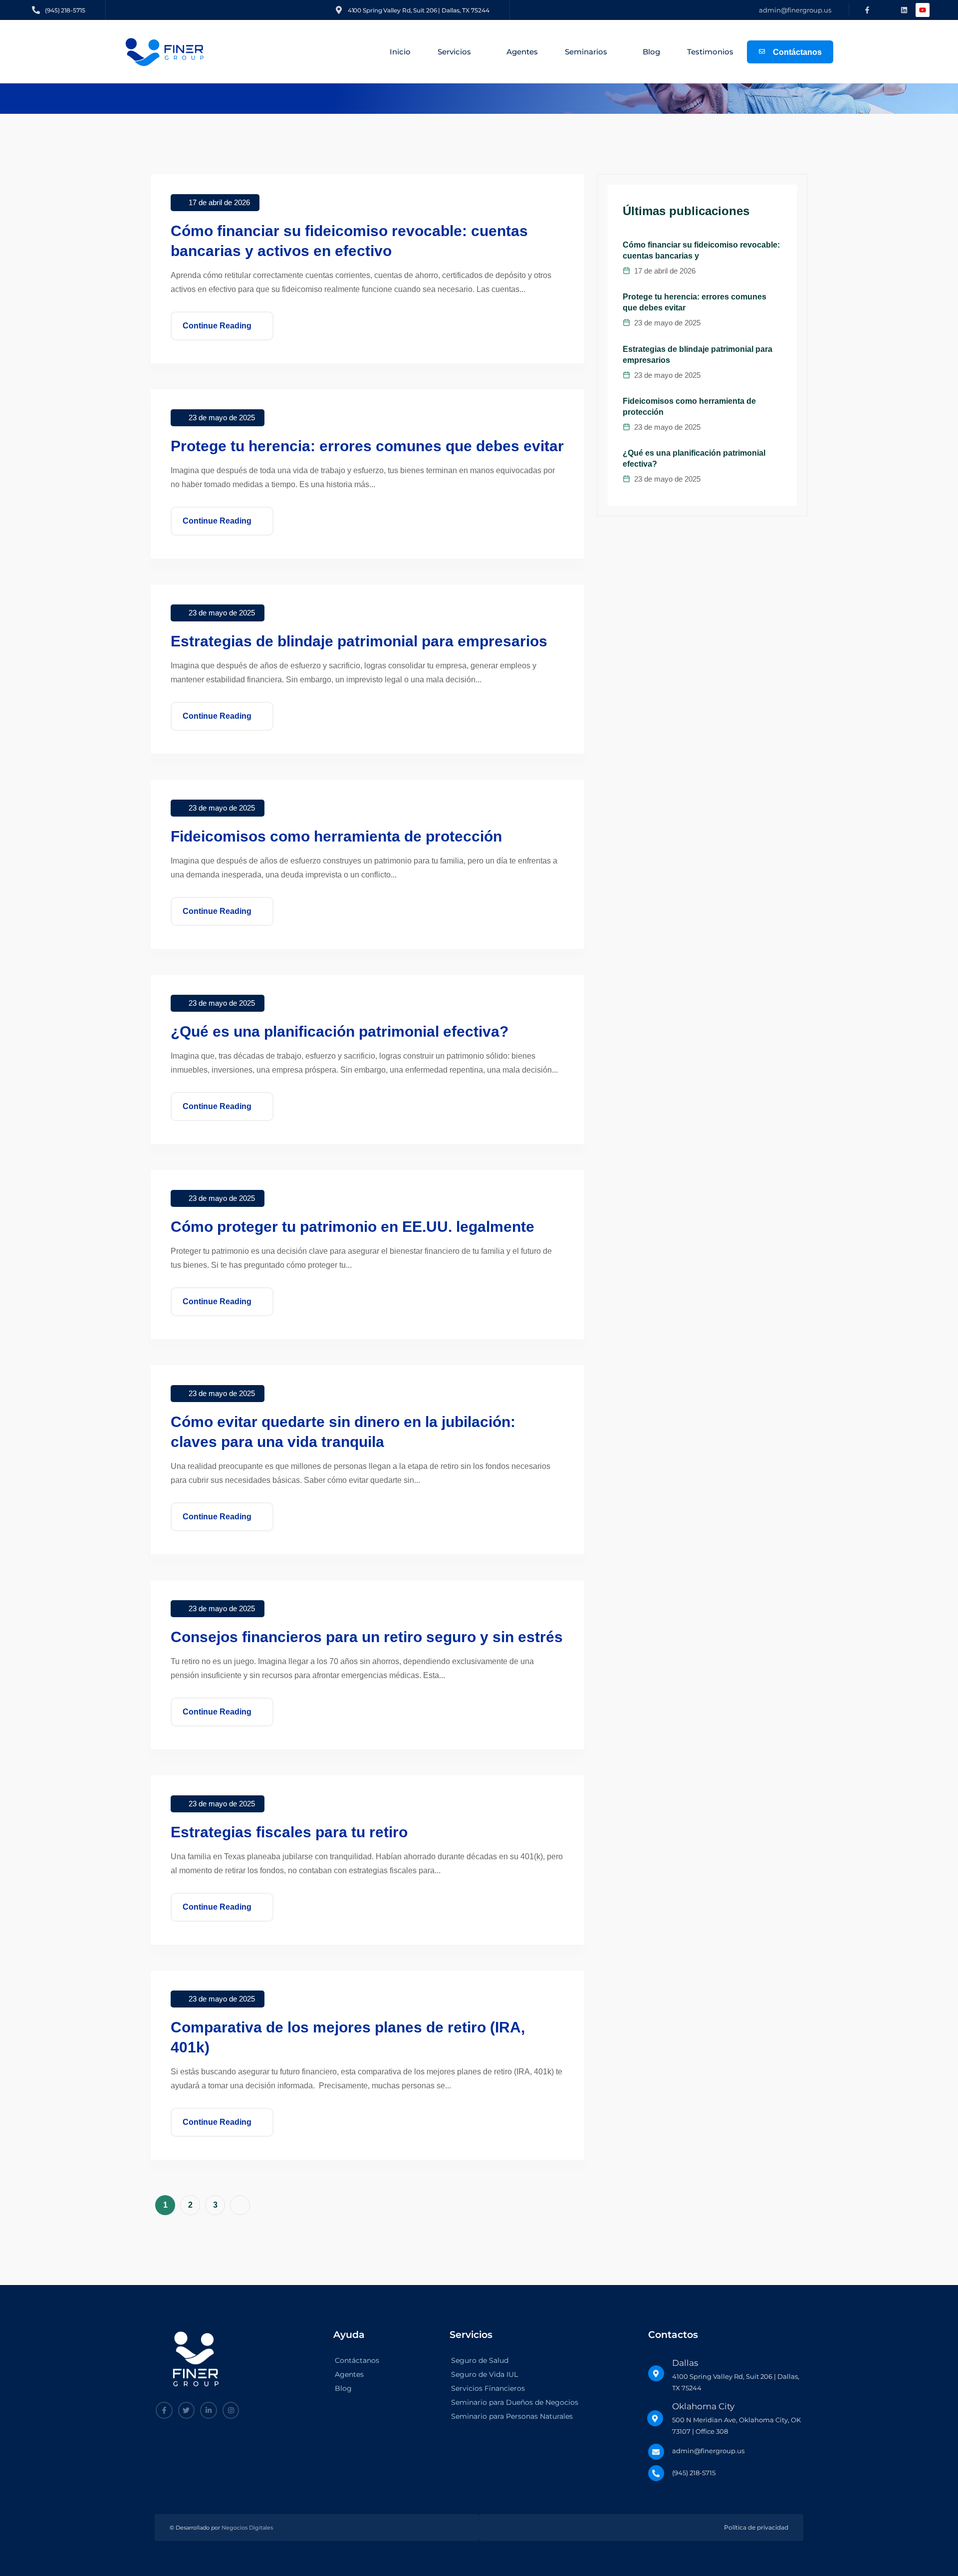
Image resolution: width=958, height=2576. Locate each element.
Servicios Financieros (488, 2389)
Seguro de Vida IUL (484, 2375)
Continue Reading (217, 326)
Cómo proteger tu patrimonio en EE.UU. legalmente (353, 1227)
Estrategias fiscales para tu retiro (289, 1832)
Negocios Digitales (247, 2528)
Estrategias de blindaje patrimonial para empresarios (359, 641)
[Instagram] (231, 2410)
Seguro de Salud (480, 2361)
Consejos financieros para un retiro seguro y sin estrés (367, 1637)
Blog (651, 52)
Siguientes (240, 2205)
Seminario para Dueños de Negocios (515, 2403)
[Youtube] (923, 10)
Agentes (522, 52)
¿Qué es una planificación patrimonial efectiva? (340, 1031)
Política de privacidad (756, 2528)
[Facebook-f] (867, 10)
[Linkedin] (904, 10)
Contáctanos (357, 2361)
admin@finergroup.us (795, 10)
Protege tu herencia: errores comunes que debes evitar (367, 446)
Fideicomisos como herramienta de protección (336, 836)
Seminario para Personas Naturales (512, 2417)
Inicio (400, 52)
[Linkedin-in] (209, 2410)
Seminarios (586, 52)
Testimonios (710, 52)
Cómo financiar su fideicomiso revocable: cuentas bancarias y (701, 250)
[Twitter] (187, 2410)
